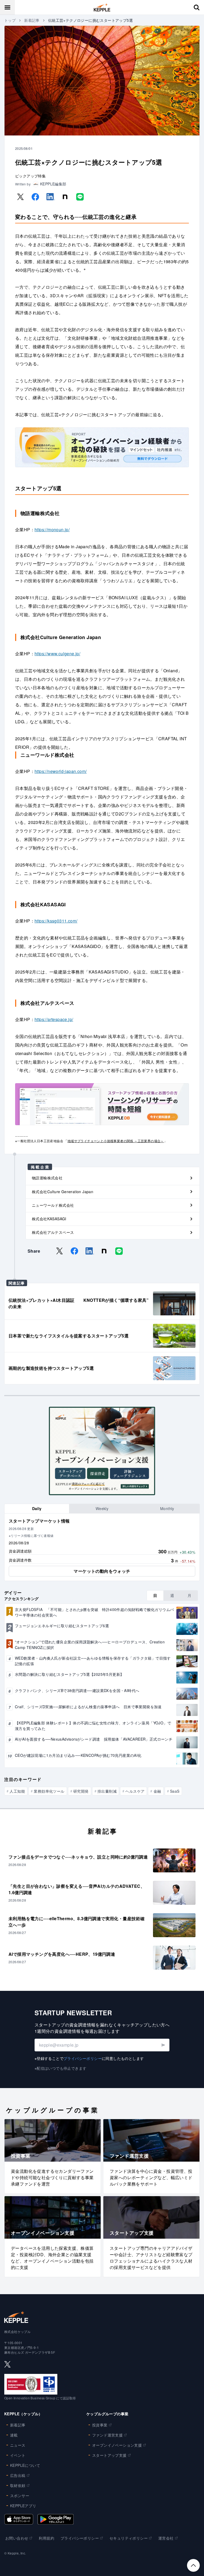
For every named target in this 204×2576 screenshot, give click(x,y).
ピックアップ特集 (30, 176)
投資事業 (100, 2425)
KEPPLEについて (25, 2465)
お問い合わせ (17, 2538)
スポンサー (20, 2496)
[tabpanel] (102, 1547)
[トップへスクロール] (193, 2565)
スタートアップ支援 (109, 2455)
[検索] (197, 7)
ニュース (18, 2445)
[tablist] (102, 1509)
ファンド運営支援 (107, 2435)
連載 (14, 2435)
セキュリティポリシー (129, 2538)
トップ (10, 20)
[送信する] (163, 2045)
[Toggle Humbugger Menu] (7, 7)
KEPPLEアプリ (23, 2506)
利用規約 (46, 2538)
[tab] (37, 1509)
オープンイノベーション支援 (117, 2445)
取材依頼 (18, 2485)
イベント (18, 2455)
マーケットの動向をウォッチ (102, 1571)
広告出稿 (18, 2475)
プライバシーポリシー (83, 2058)
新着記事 (32, 20)
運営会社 (166, 2538)
